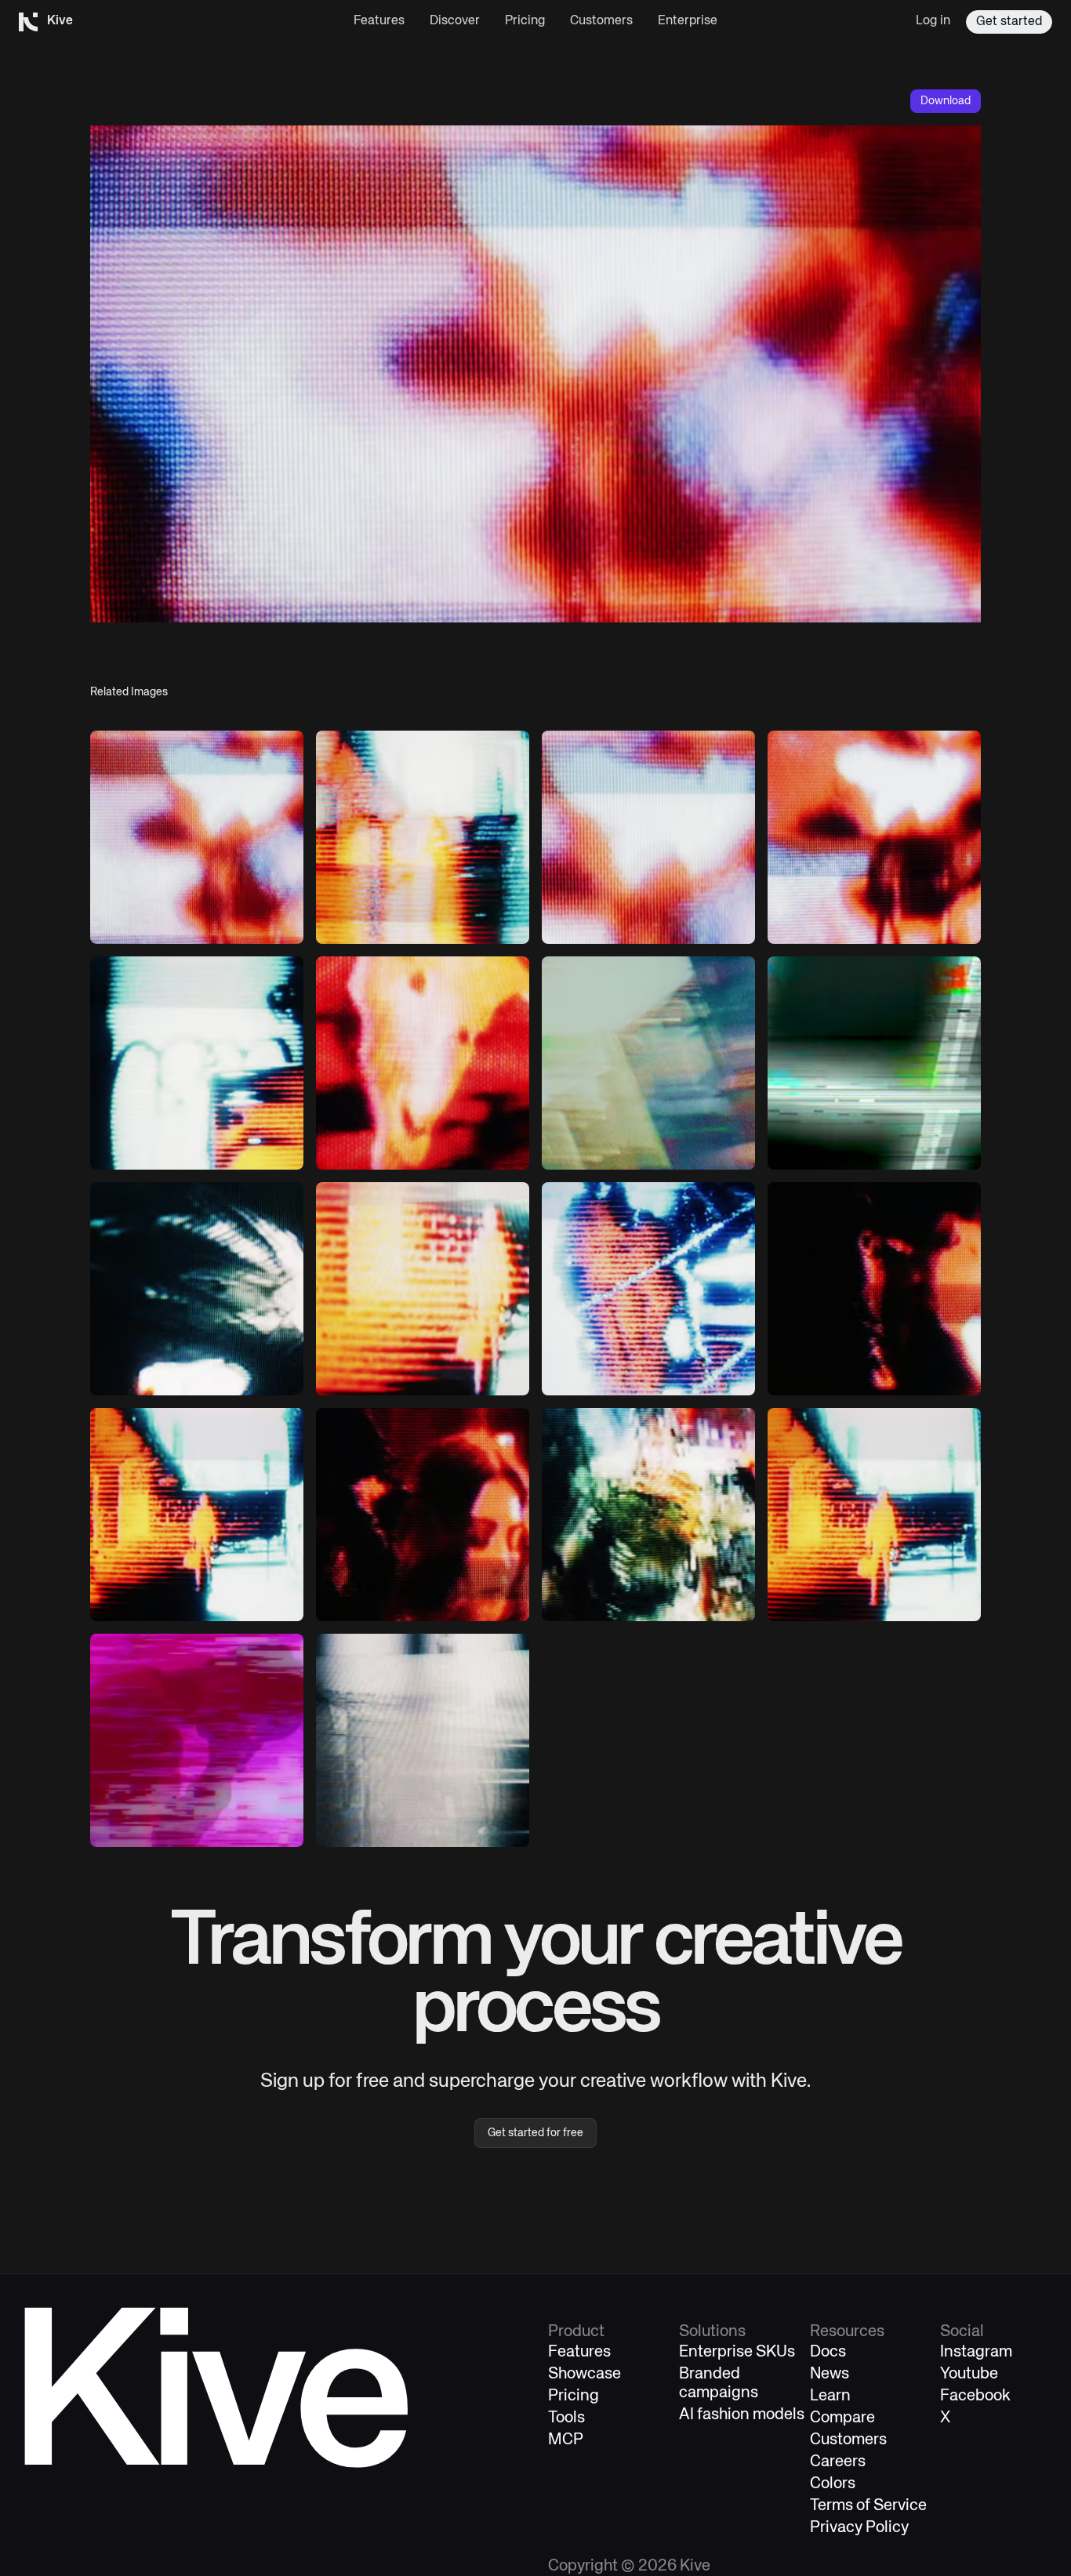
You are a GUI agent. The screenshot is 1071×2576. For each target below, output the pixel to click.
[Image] (423, 837)
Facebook (975, 2396)
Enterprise (688, 21)
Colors (833, 2484)
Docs (828, 2352)
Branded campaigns (719, 2384)
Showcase (585, 2374)
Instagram (976, 2352)
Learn (830, 2396)
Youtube (969, 2374)
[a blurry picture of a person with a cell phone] (197, 837)
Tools (566, 2418)
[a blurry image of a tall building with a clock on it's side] (874, 1063)
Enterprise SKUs (737, 2352)
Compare (842, 2418)
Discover (455, 21)
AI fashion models (742, 2415)
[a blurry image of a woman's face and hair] (874, 837)
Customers (601, 21)
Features (379, 21)
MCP (566, 2440)
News (830, 2374)
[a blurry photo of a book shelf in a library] (648, 1063)
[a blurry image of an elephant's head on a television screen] (423, 1063)
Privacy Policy (859, 2528)
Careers (838, 2462)
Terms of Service (868, 2506)
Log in (933, 21)
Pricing (525, 21)
